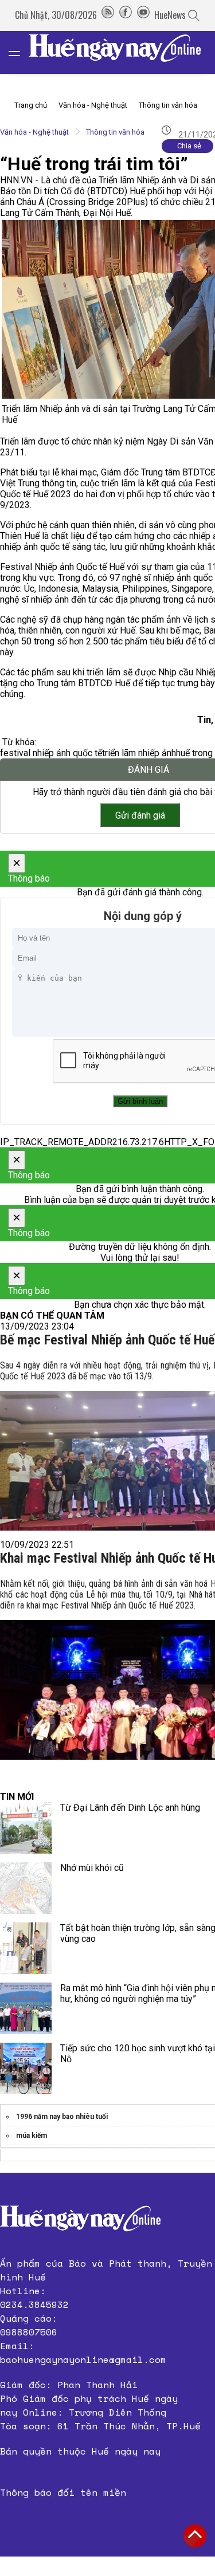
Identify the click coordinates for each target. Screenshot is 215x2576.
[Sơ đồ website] (108, 15)
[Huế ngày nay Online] (122, 52)
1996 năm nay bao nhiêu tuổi (62, 2117)
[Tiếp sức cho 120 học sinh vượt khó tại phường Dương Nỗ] (26, 2068)
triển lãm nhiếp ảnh (139, 753)
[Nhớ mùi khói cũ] (26, 1888)
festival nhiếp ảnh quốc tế (51, 753)
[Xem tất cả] (20, 52)
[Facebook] (126, 15)
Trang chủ (31, 105)
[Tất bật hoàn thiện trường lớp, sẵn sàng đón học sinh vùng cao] (26, 1948)
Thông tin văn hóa (168, 105)
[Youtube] (143, 15)
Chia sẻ (189, 146)
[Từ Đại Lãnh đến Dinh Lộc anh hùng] (26, 1828)
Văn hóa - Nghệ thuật (93, 105)
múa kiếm (32, 2135)
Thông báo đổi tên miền (63, 2492)
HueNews (170, 15)
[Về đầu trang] (195, 2536)
